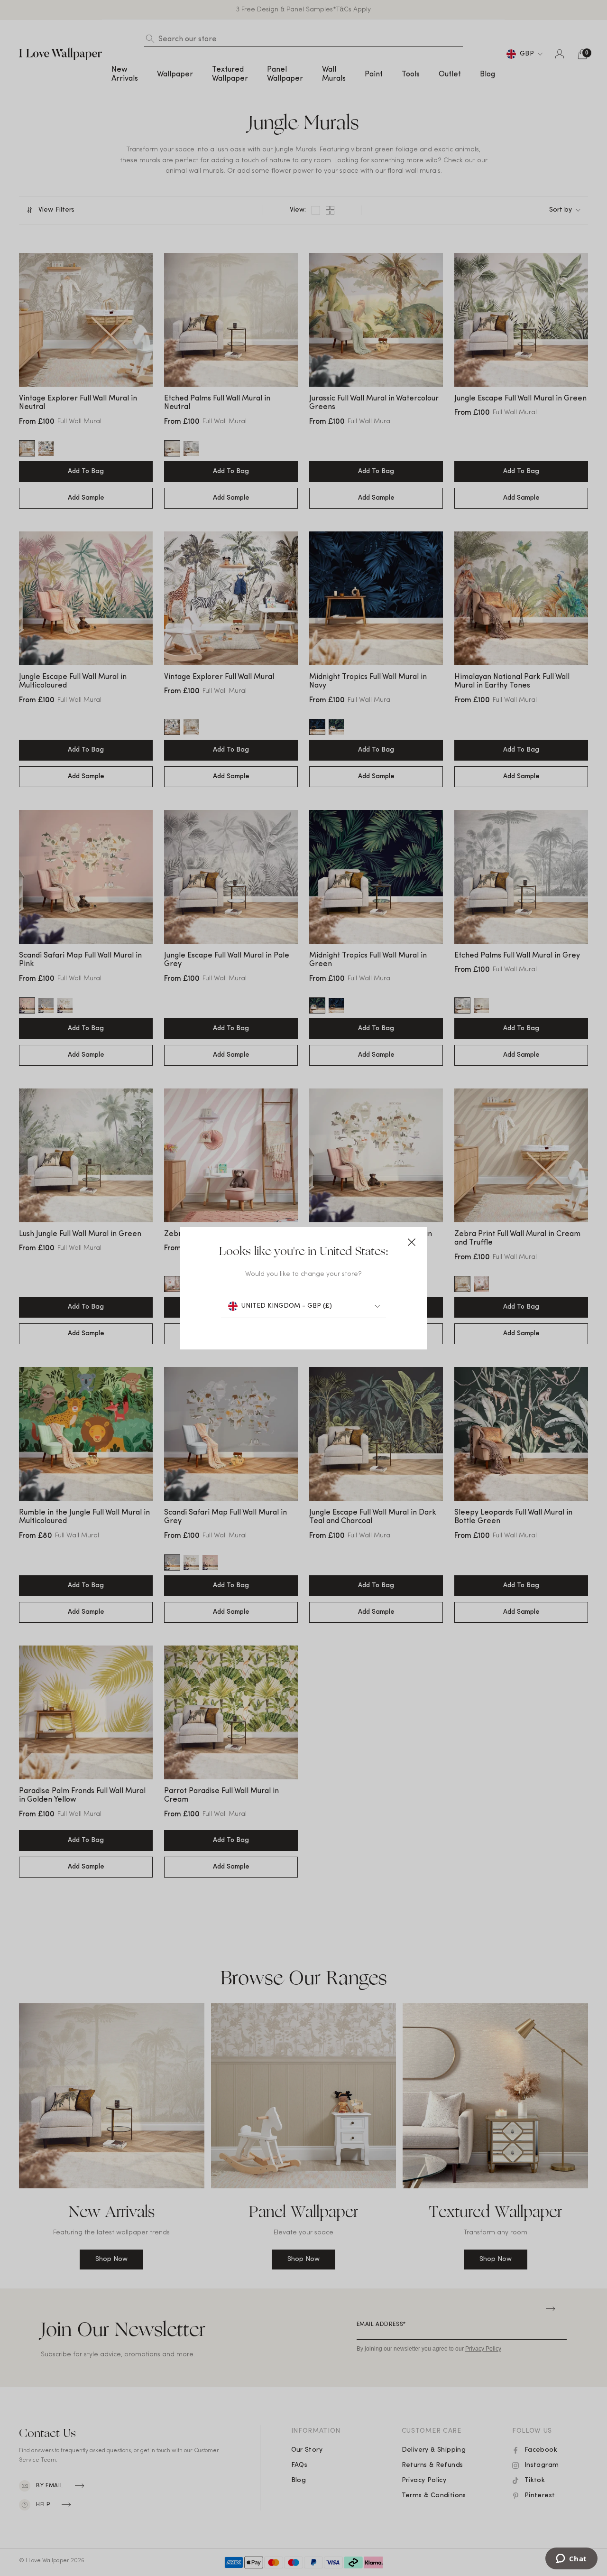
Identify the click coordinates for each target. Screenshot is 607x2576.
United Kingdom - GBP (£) (287, 1306)
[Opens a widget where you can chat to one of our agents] (571, 2559)
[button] (412, 1242)
